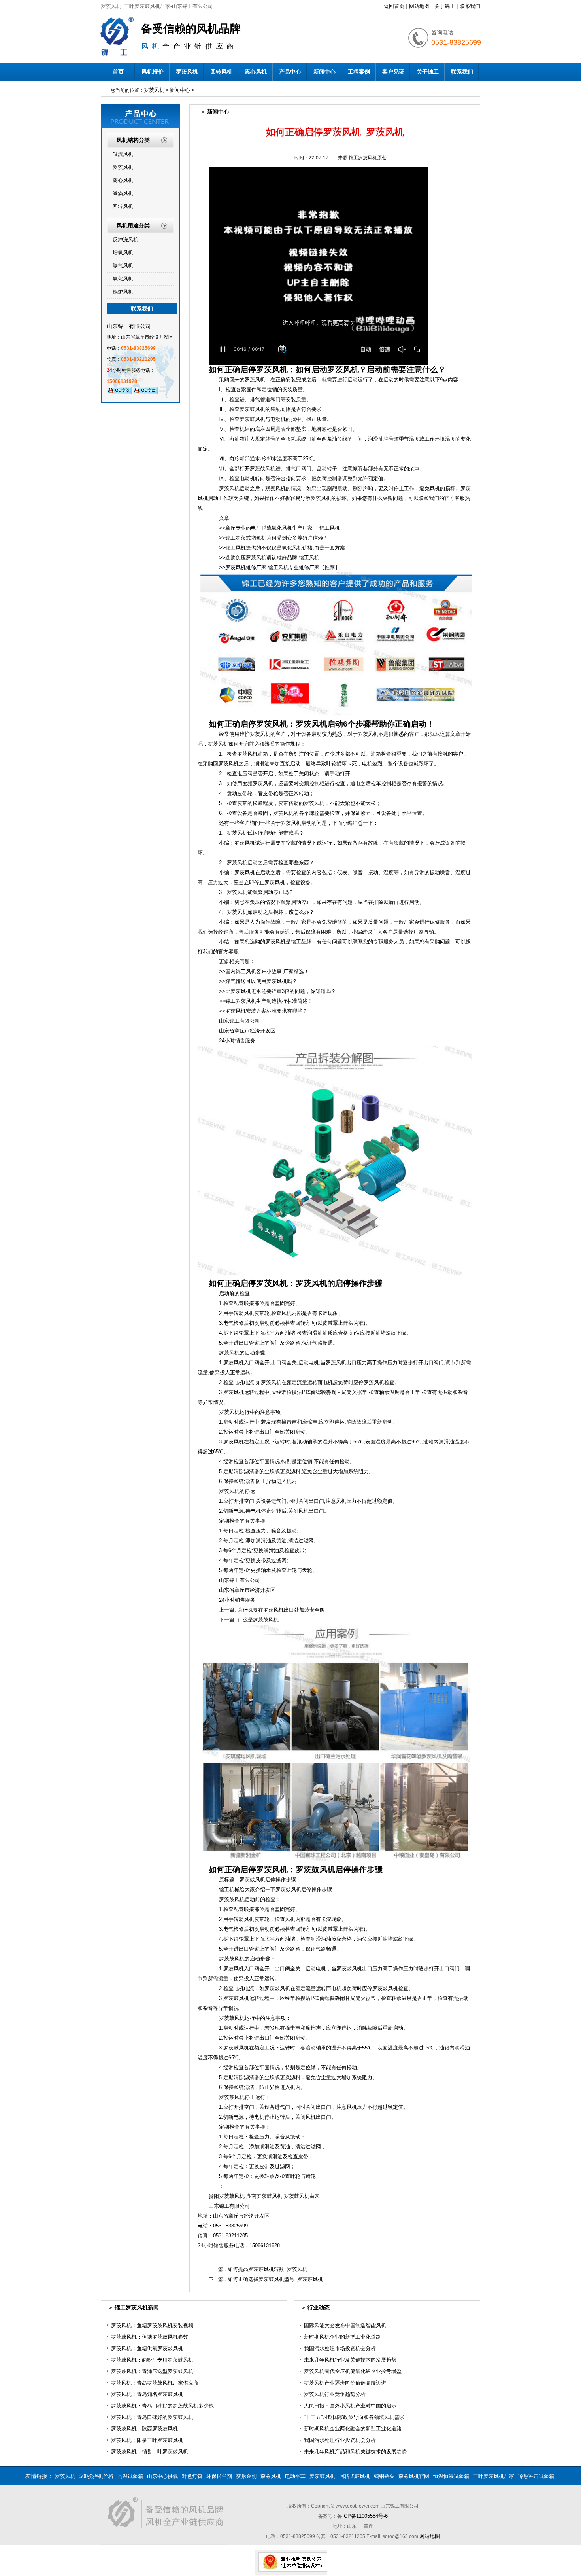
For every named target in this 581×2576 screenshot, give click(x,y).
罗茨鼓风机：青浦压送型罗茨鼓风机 (152, 2371)
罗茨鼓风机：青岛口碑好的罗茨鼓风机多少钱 (162, 2406)
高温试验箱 (130, 2476)
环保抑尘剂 (219, 2476)
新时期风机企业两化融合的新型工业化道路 (353, 2429)
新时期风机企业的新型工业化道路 (342, 2337)
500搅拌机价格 (96, 2476)
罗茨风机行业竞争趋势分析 (335, 2394)
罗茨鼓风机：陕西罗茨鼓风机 (144, 2429)
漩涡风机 (123, 193)
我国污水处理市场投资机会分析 (340, 2348)
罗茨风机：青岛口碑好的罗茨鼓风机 (152, 2417)
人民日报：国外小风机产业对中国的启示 (350, 2406)
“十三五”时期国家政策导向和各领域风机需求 (354, 2417)
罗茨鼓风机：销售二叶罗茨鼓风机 (150, 2452)
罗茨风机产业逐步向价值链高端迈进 (345, 2383)
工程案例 (359, 72)
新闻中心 (324, 72)
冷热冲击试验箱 (536, 2476)
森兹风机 (271, 2476)
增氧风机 (123, 253)
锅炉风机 (123, 292)
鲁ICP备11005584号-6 (362, 2516)
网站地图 (419, 6)
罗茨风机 (187, 72)
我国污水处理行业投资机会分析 (340, 2440)
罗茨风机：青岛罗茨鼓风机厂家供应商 (155, 2383)
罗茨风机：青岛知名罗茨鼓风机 (147, 2394)
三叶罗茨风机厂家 (494, 2476)
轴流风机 (123, 154)
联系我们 (470, 6)
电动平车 (295, 2476)
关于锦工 (445, 6)
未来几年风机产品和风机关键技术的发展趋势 (355, 2452)
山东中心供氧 (162, 2476)
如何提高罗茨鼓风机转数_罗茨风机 (268, 2269)
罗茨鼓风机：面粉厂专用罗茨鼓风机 (152, 2360)
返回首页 (394, 6)
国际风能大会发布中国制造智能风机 (345, 2325)
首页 (118, 72)
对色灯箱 (192, 2476)
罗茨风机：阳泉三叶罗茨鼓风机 (147, 2440)
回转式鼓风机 (355, 2476)
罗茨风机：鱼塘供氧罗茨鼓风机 (147, 2348)
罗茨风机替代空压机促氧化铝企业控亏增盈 (353, 2371)
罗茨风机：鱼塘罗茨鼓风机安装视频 (152, 2325)
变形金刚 (246, 2476)
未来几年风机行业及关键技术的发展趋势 (350, 2360)
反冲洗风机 (125, 240)
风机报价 (153, 72)
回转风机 (221, 72)
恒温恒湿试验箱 (451, 2476)
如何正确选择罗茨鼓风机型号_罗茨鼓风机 (275, 2279)
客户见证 (393, 72)
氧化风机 (123, 279)
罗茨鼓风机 (322, 2476)
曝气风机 (123, 266)
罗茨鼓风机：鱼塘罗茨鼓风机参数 (150, 2337)
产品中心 (290, 72)
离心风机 (256, 72)
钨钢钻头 (384, 2476)
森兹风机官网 (414, 2476)
